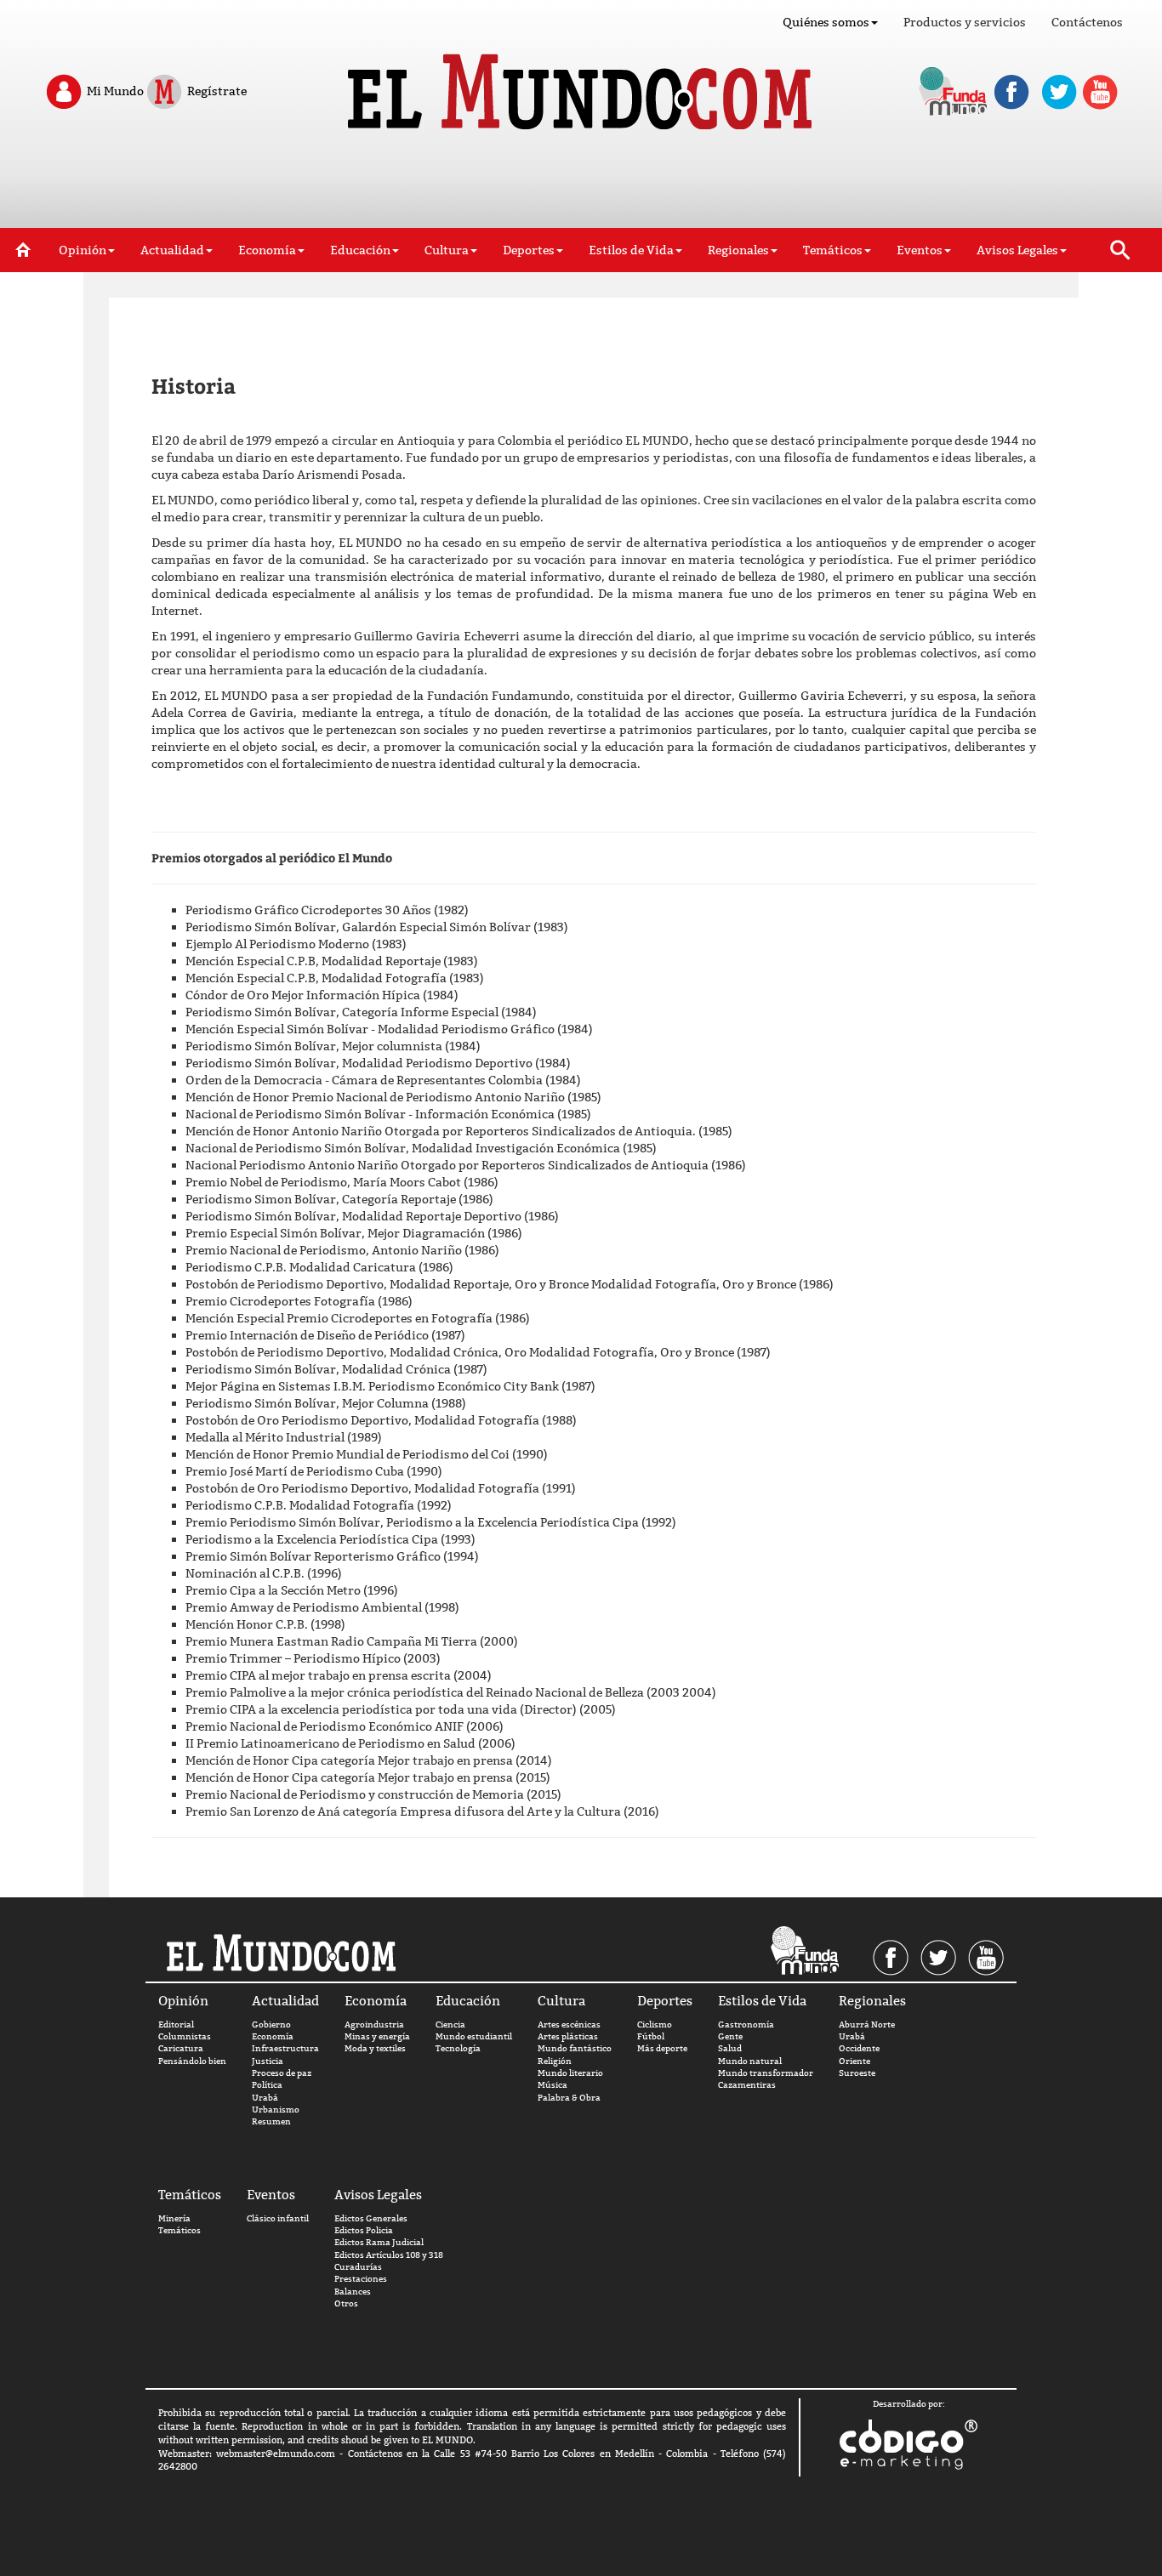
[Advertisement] (581, 185)
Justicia (268, 2061)
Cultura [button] (447, 250)
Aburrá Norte (867, 2024)
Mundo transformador (766, 2073)
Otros (346, 2303)
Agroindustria (374, 2024)
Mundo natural (750, 2061)
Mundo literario (570, 2073)
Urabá (265, 2098)
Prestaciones (361, 2279)
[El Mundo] (581, 87)
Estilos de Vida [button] (631, 250)
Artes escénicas (569, 2024)
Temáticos (179, 2230)
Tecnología (458, 2048)
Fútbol (651, 2036)
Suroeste (857, 2073)
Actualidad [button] (172, 250)
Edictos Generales (371, 2218)
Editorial (176, 2024)
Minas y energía (377, 2036)
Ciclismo (655, 2024)
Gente (730, 2036)
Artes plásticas (568, 2036)
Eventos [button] (920, 250)
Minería (174, 2218)
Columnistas (185, 2036)
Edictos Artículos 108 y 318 (389, 2255)
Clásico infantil (278, 2218)
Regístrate (216, 90)
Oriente (854, 2061)
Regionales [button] (738, 250)
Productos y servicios (965, 22)
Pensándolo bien (192, 2061)
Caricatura (181, 2048)
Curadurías (358, 2267)
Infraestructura (285, 2048)
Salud (730, 2048)
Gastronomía (746, 2024)
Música (553, 2085)
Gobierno (271, 2024)
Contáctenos (1087, 22)
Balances (353, 2292)
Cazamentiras (747, 2085)
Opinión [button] (83, 250)
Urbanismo (276, 2110)
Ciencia (450, 2024)
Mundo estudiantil (474, 2036)
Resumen (271, 2121)
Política (267, 2085)
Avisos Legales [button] (1017, 250)
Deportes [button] (529, 250)
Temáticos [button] (833, 250)
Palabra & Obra (569, 2098)
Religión (555, 2061)
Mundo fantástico (575, 2048)
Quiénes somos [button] (826, 22)
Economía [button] (267, 250)
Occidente (859, 2048)
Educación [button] (360, 250)
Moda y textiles (375, 2048)
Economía (273, 2036)
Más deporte (662, 2048)
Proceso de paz (282, 2073)
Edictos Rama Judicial (379, 2242)
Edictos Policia (364, 2230)
